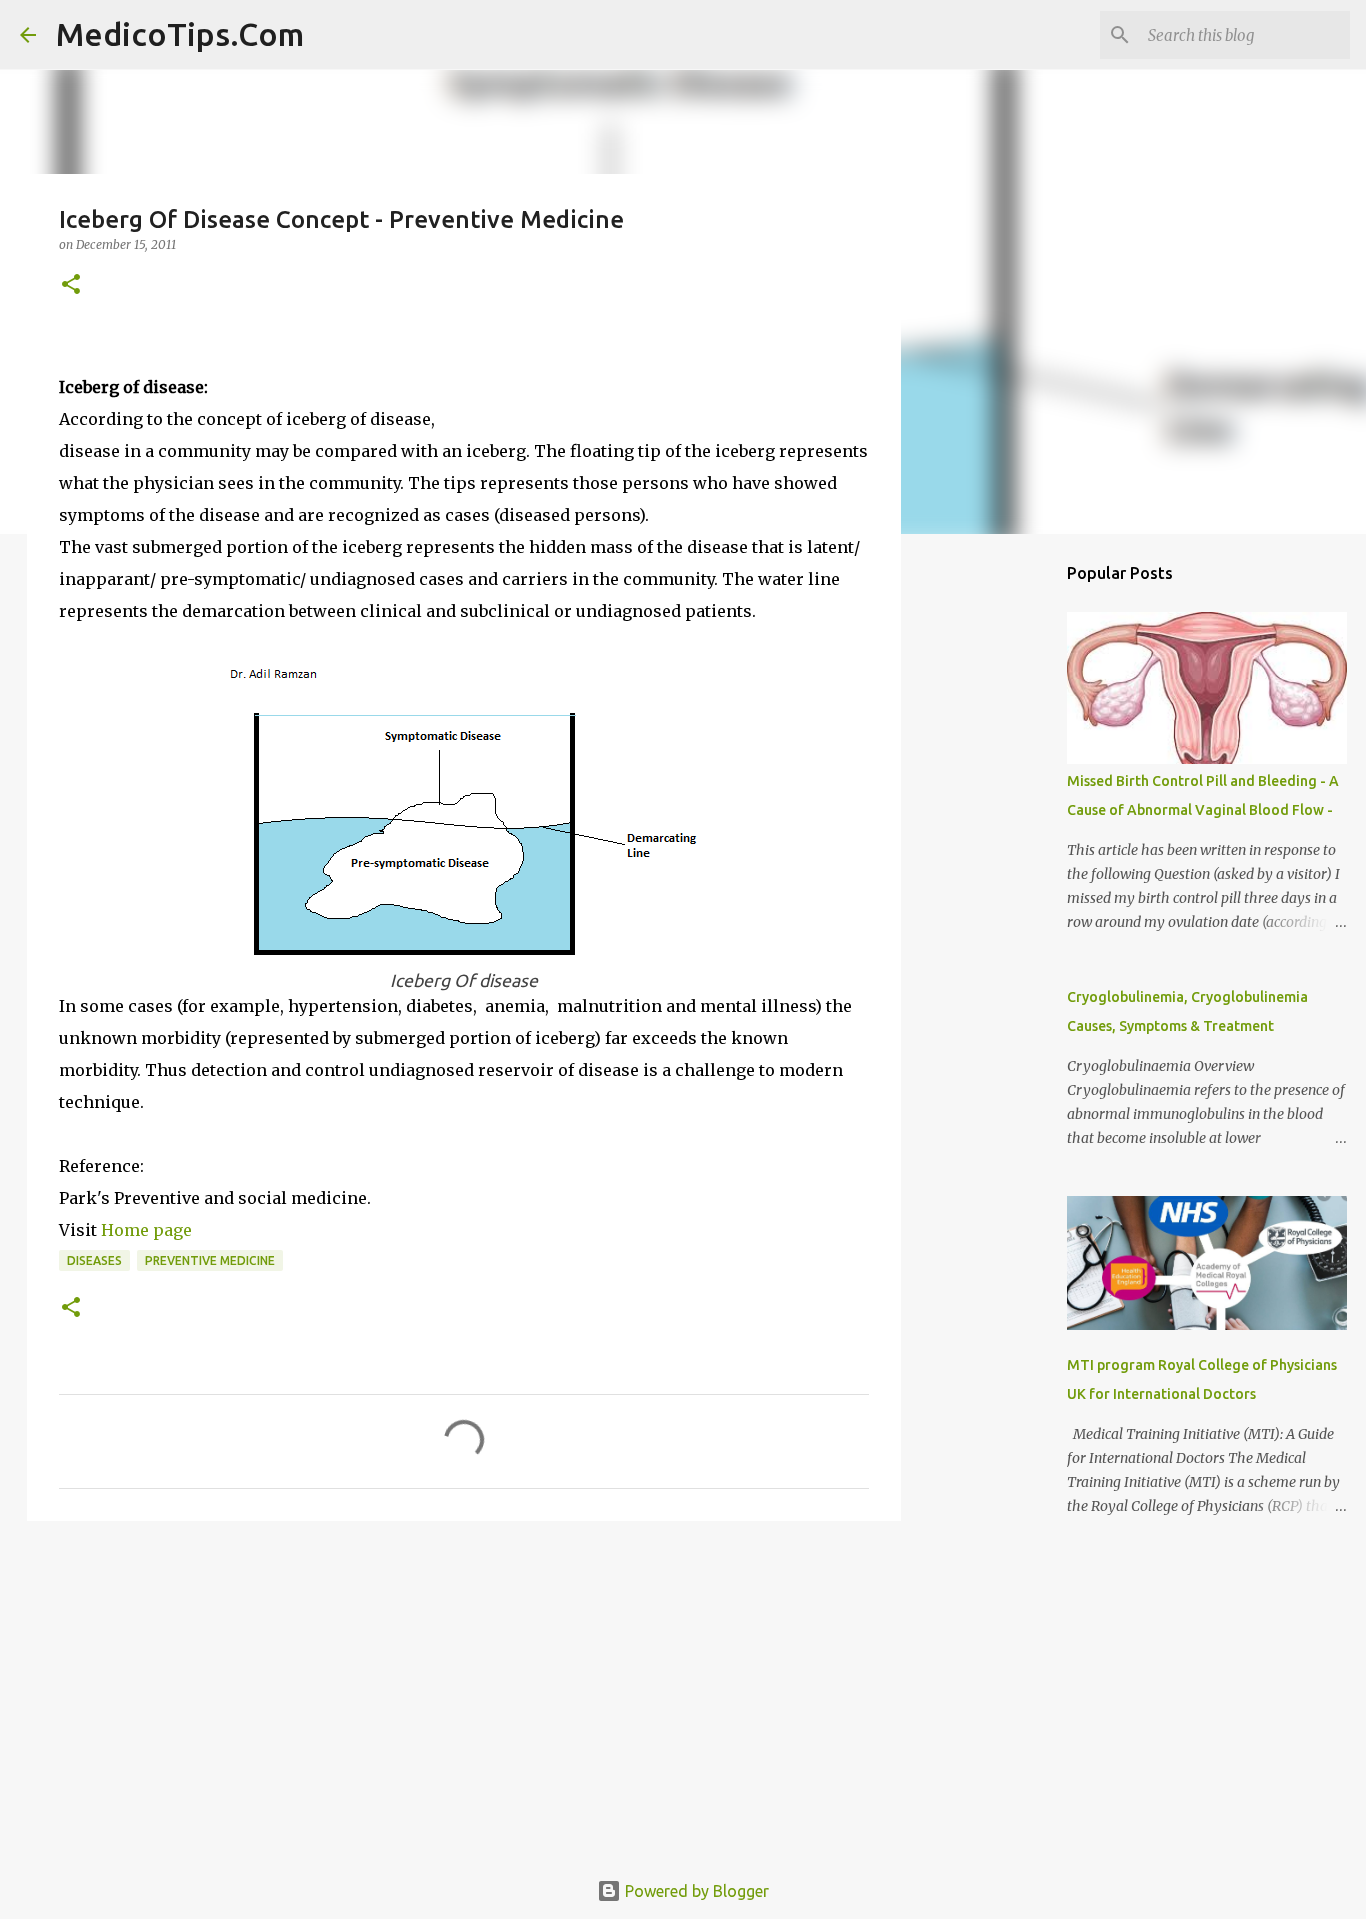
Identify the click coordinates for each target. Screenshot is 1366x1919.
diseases (94, 1260)
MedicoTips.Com (180, 34)
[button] (71, 285)
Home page (144, 1230)
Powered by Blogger (695, 1891)
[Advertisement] (293, 641)
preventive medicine (210, 1260)
